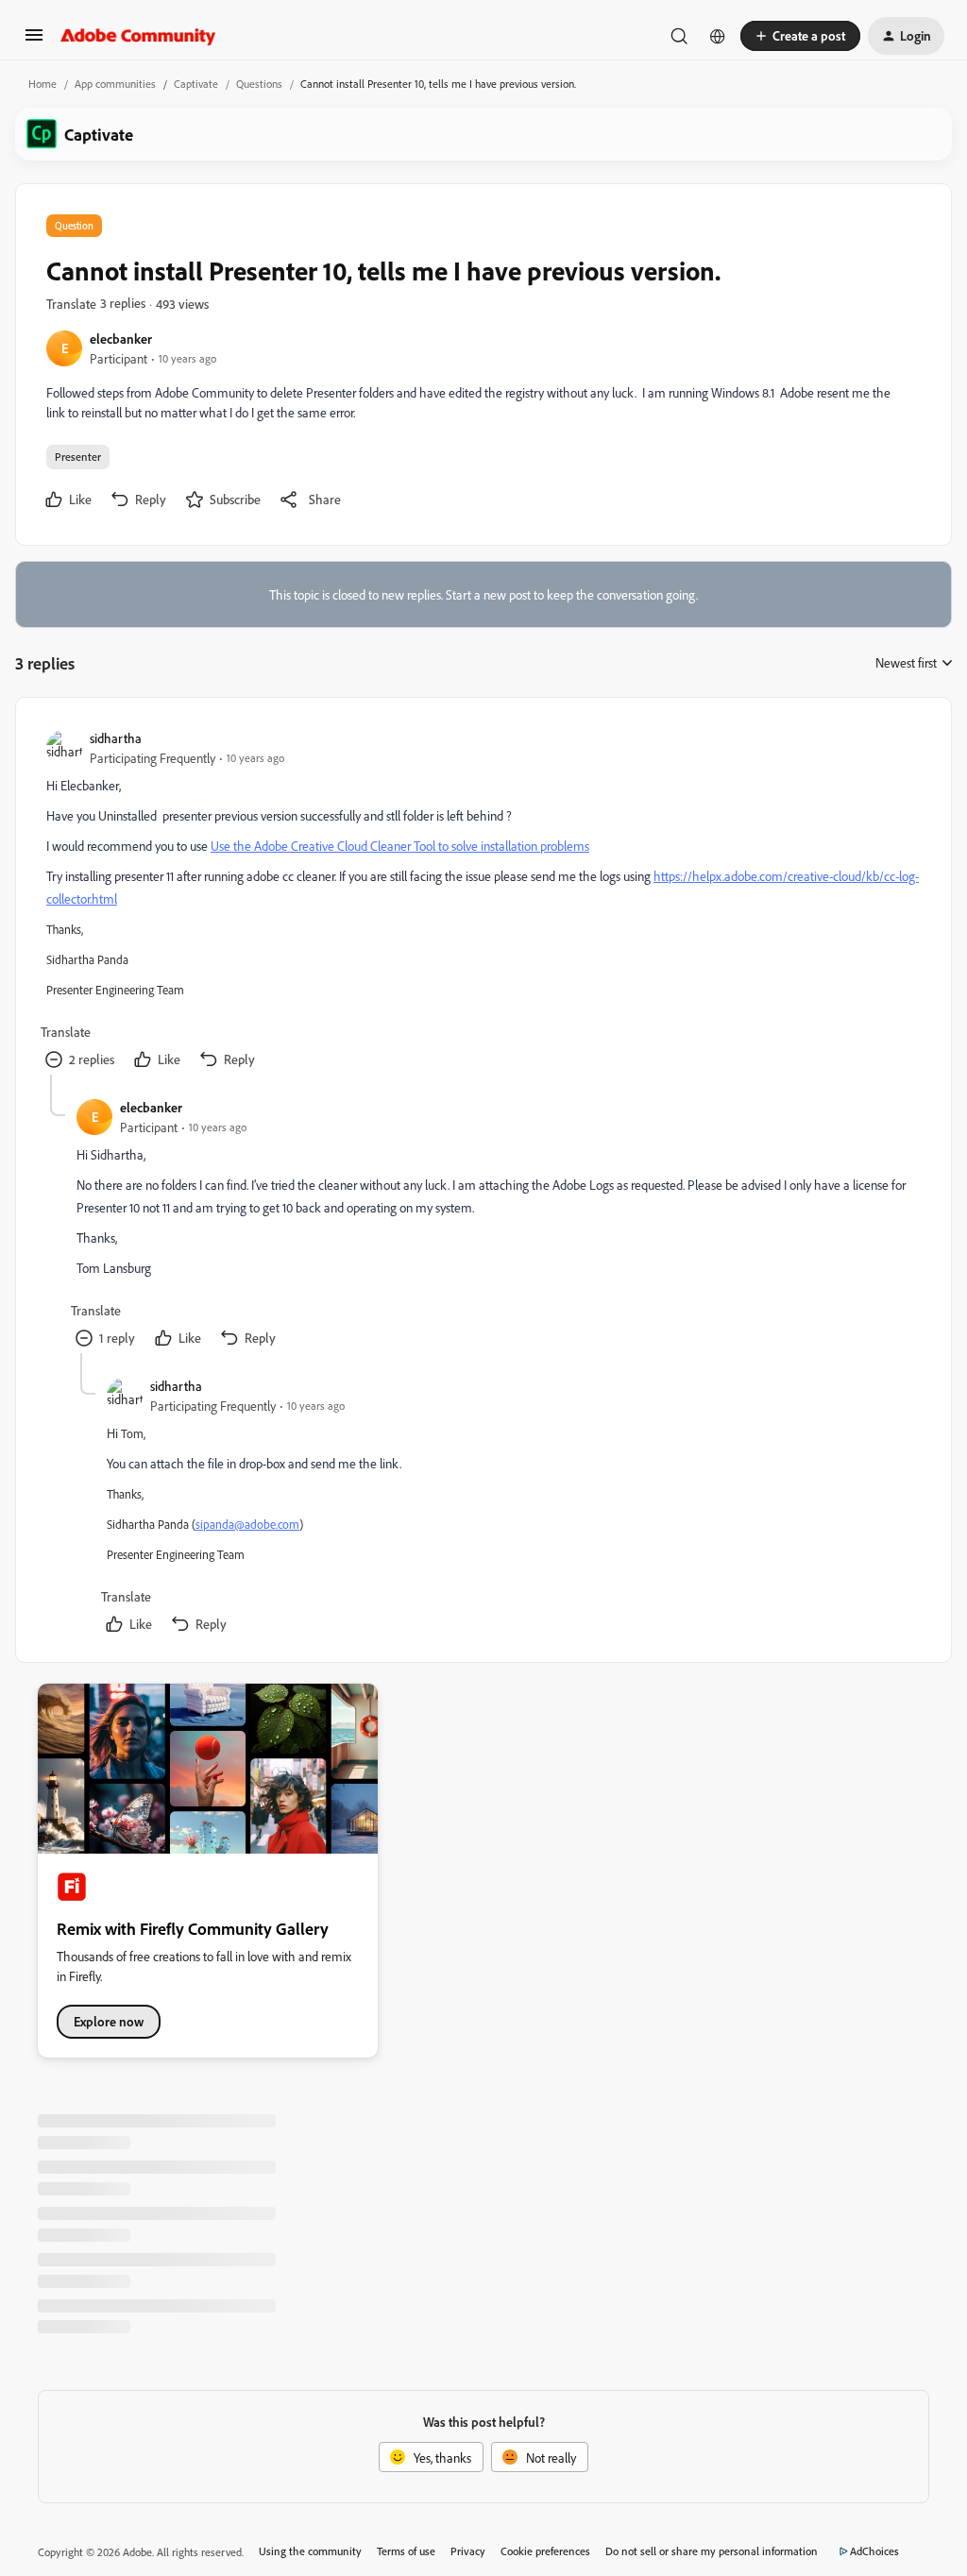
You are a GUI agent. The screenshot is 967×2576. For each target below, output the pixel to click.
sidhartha (116, 738)
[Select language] (718, 36)
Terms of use (406, 2551)
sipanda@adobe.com (247, 1524)
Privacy (468, 2551)
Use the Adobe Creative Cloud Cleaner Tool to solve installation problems (400, 846)
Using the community (310, 2551)
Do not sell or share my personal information (712, 2551)
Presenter (78, 457)
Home (42, 84)
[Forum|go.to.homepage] (138, 36)
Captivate (196, 84)
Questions (259, 84)
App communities (115, 84)
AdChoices (874, 2551)
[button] (34, 41)
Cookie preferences (545, 2551)
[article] (483, 901)
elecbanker (121, 339)
